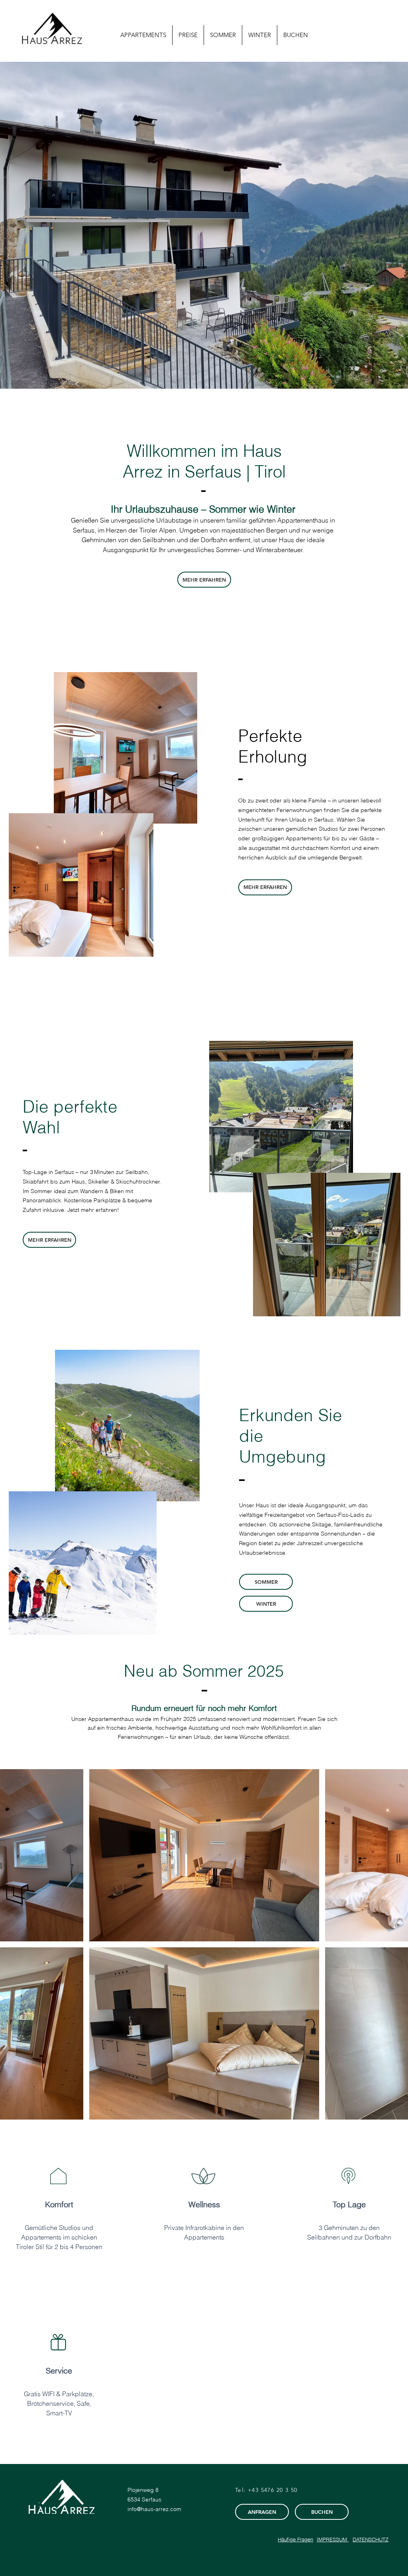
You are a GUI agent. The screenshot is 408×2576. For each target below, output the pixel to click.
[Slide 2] (200, 373)
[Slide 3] (208, 373)
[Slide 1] (193, 373)
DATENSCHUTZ (371, 2539)
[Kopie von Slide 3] (215, 373)
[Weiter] (364, 225)
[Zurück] (44, 225)
